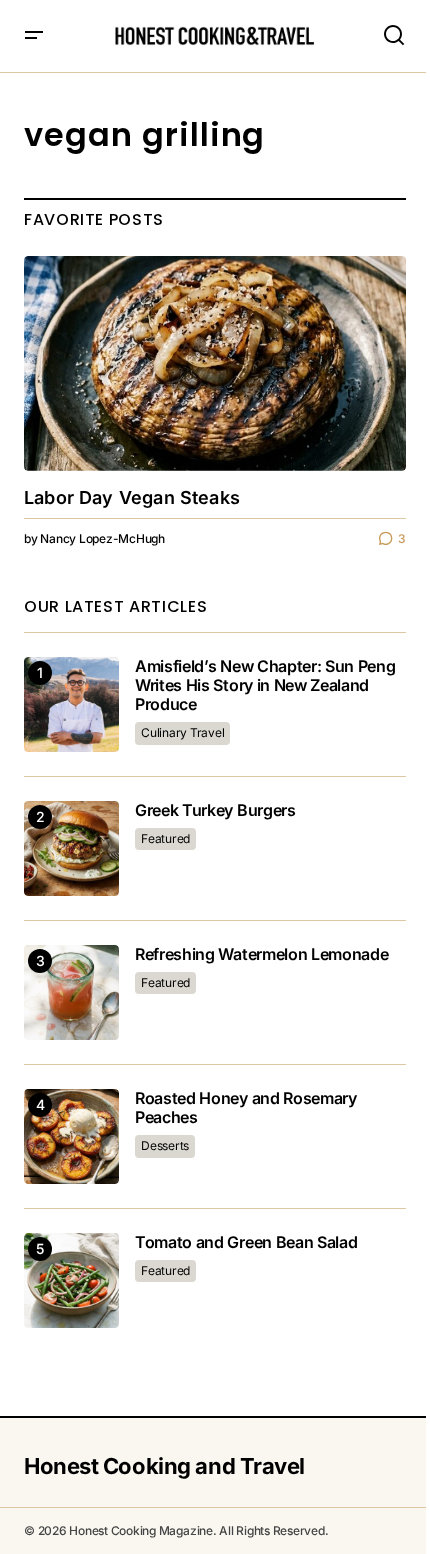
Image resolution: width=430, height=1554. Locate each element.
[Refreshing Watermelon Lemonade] (71, 992)
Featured (165, 838)
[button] (34, 36)
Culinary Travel (182, 732)
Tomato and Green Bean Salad (246, 1242)
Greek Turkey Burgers (215, 810)
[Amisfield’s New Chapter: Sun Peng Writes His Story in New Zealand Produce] (71, 704)
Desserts (165, 1145)
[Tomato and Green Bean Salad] (71, 1280)
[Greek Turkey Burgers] (71, 848)
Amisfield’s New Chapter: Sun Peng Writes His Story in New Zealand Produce (265, 685)
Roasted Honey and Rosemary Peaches (246, 1108)
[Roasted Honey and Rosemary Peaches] (71, 1136)
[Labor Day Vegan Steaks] (215, 363)
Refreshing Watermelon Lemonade (261, 954)
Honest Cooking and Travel (164, 1466)
